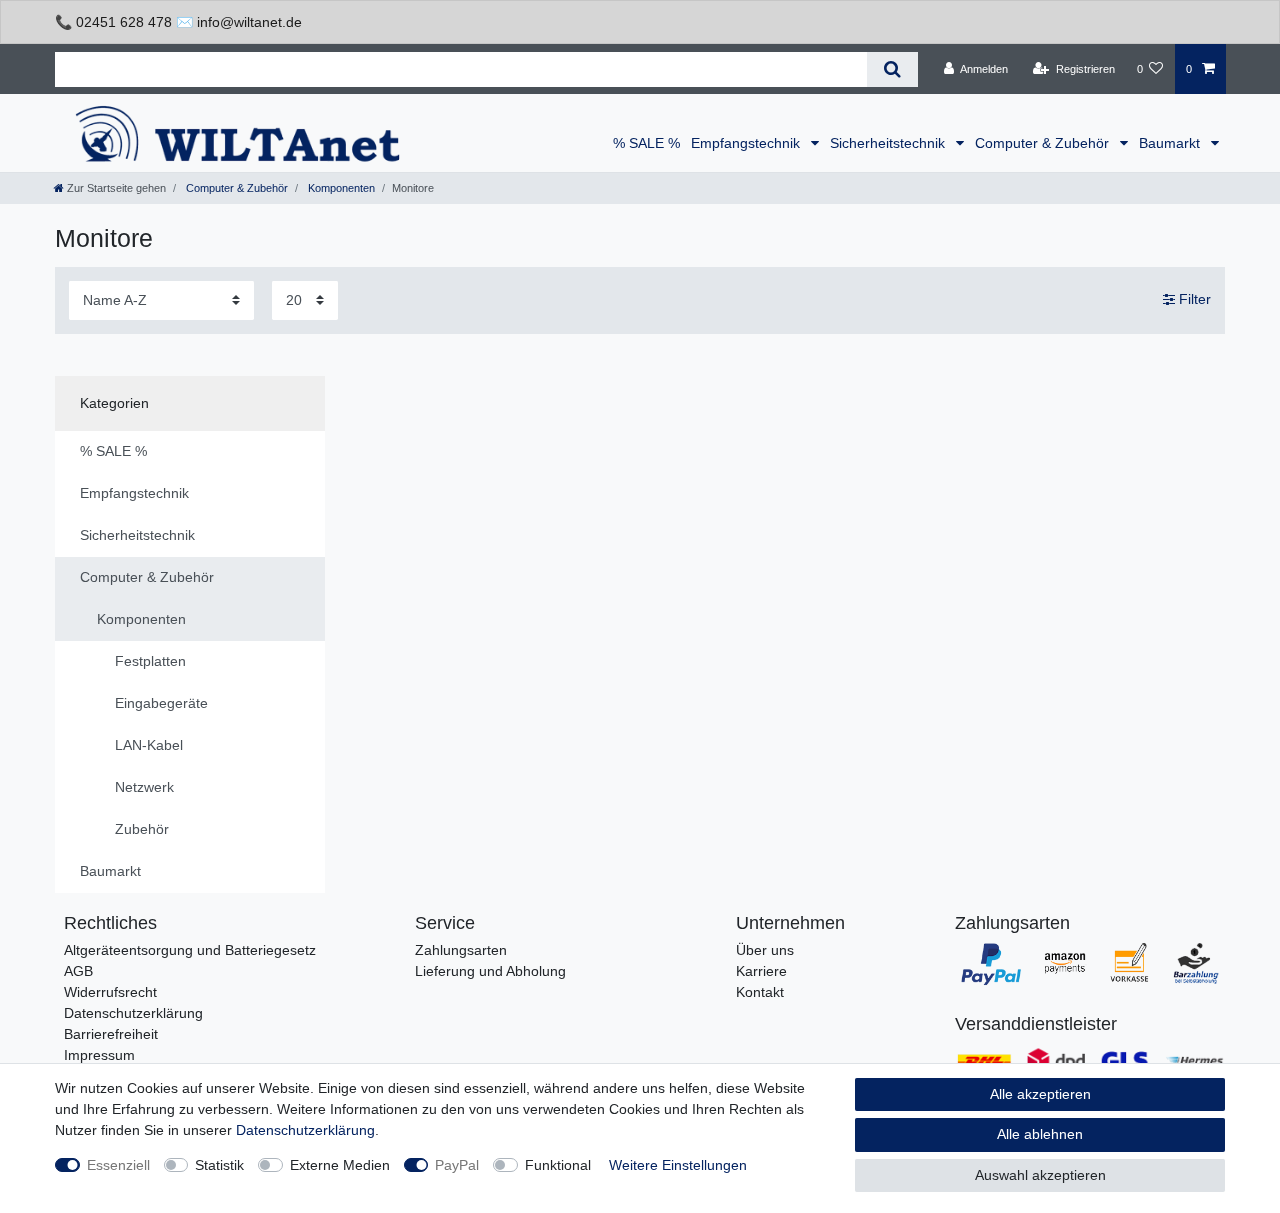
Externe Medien (340, 1165)
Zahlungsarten (461, 950)
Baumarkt (1171, 143)
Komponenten (340, 188)
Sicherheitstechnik (889, 143)
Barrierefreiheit (111, 1034)
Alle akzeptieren (1040, 1094)
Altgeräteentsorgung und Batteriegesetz (190, 950)
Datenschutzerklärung (133, 1013)
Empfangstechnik (747, 143)
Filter (1193, 300)
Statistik (219, 1165)
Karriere (761, 971)
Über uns (765, 950)
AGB (78, 971)
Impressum (99, 1055)
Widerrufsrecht (110, 992)
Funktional (558, 1165)
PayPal (457, 1165)
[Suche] (892, 69)
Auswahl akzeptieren (1040, 1175)
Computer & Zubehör (1044, 143)
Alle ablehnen (1040, 1134)
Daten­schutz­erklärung (305, 1130)
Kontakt (760, 992)
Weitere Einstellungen (678, 1165)
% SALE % (646, 143)
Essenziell (118, 1165)
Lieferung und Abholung (490, 971)
